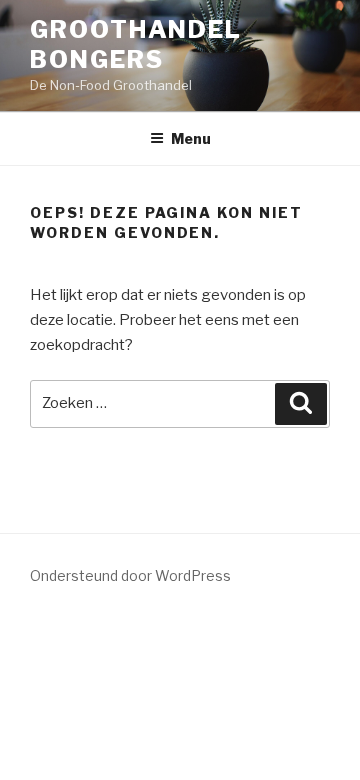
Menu (191, 138)
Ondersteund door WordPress (130, 575)
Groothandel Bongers (136, 44)
